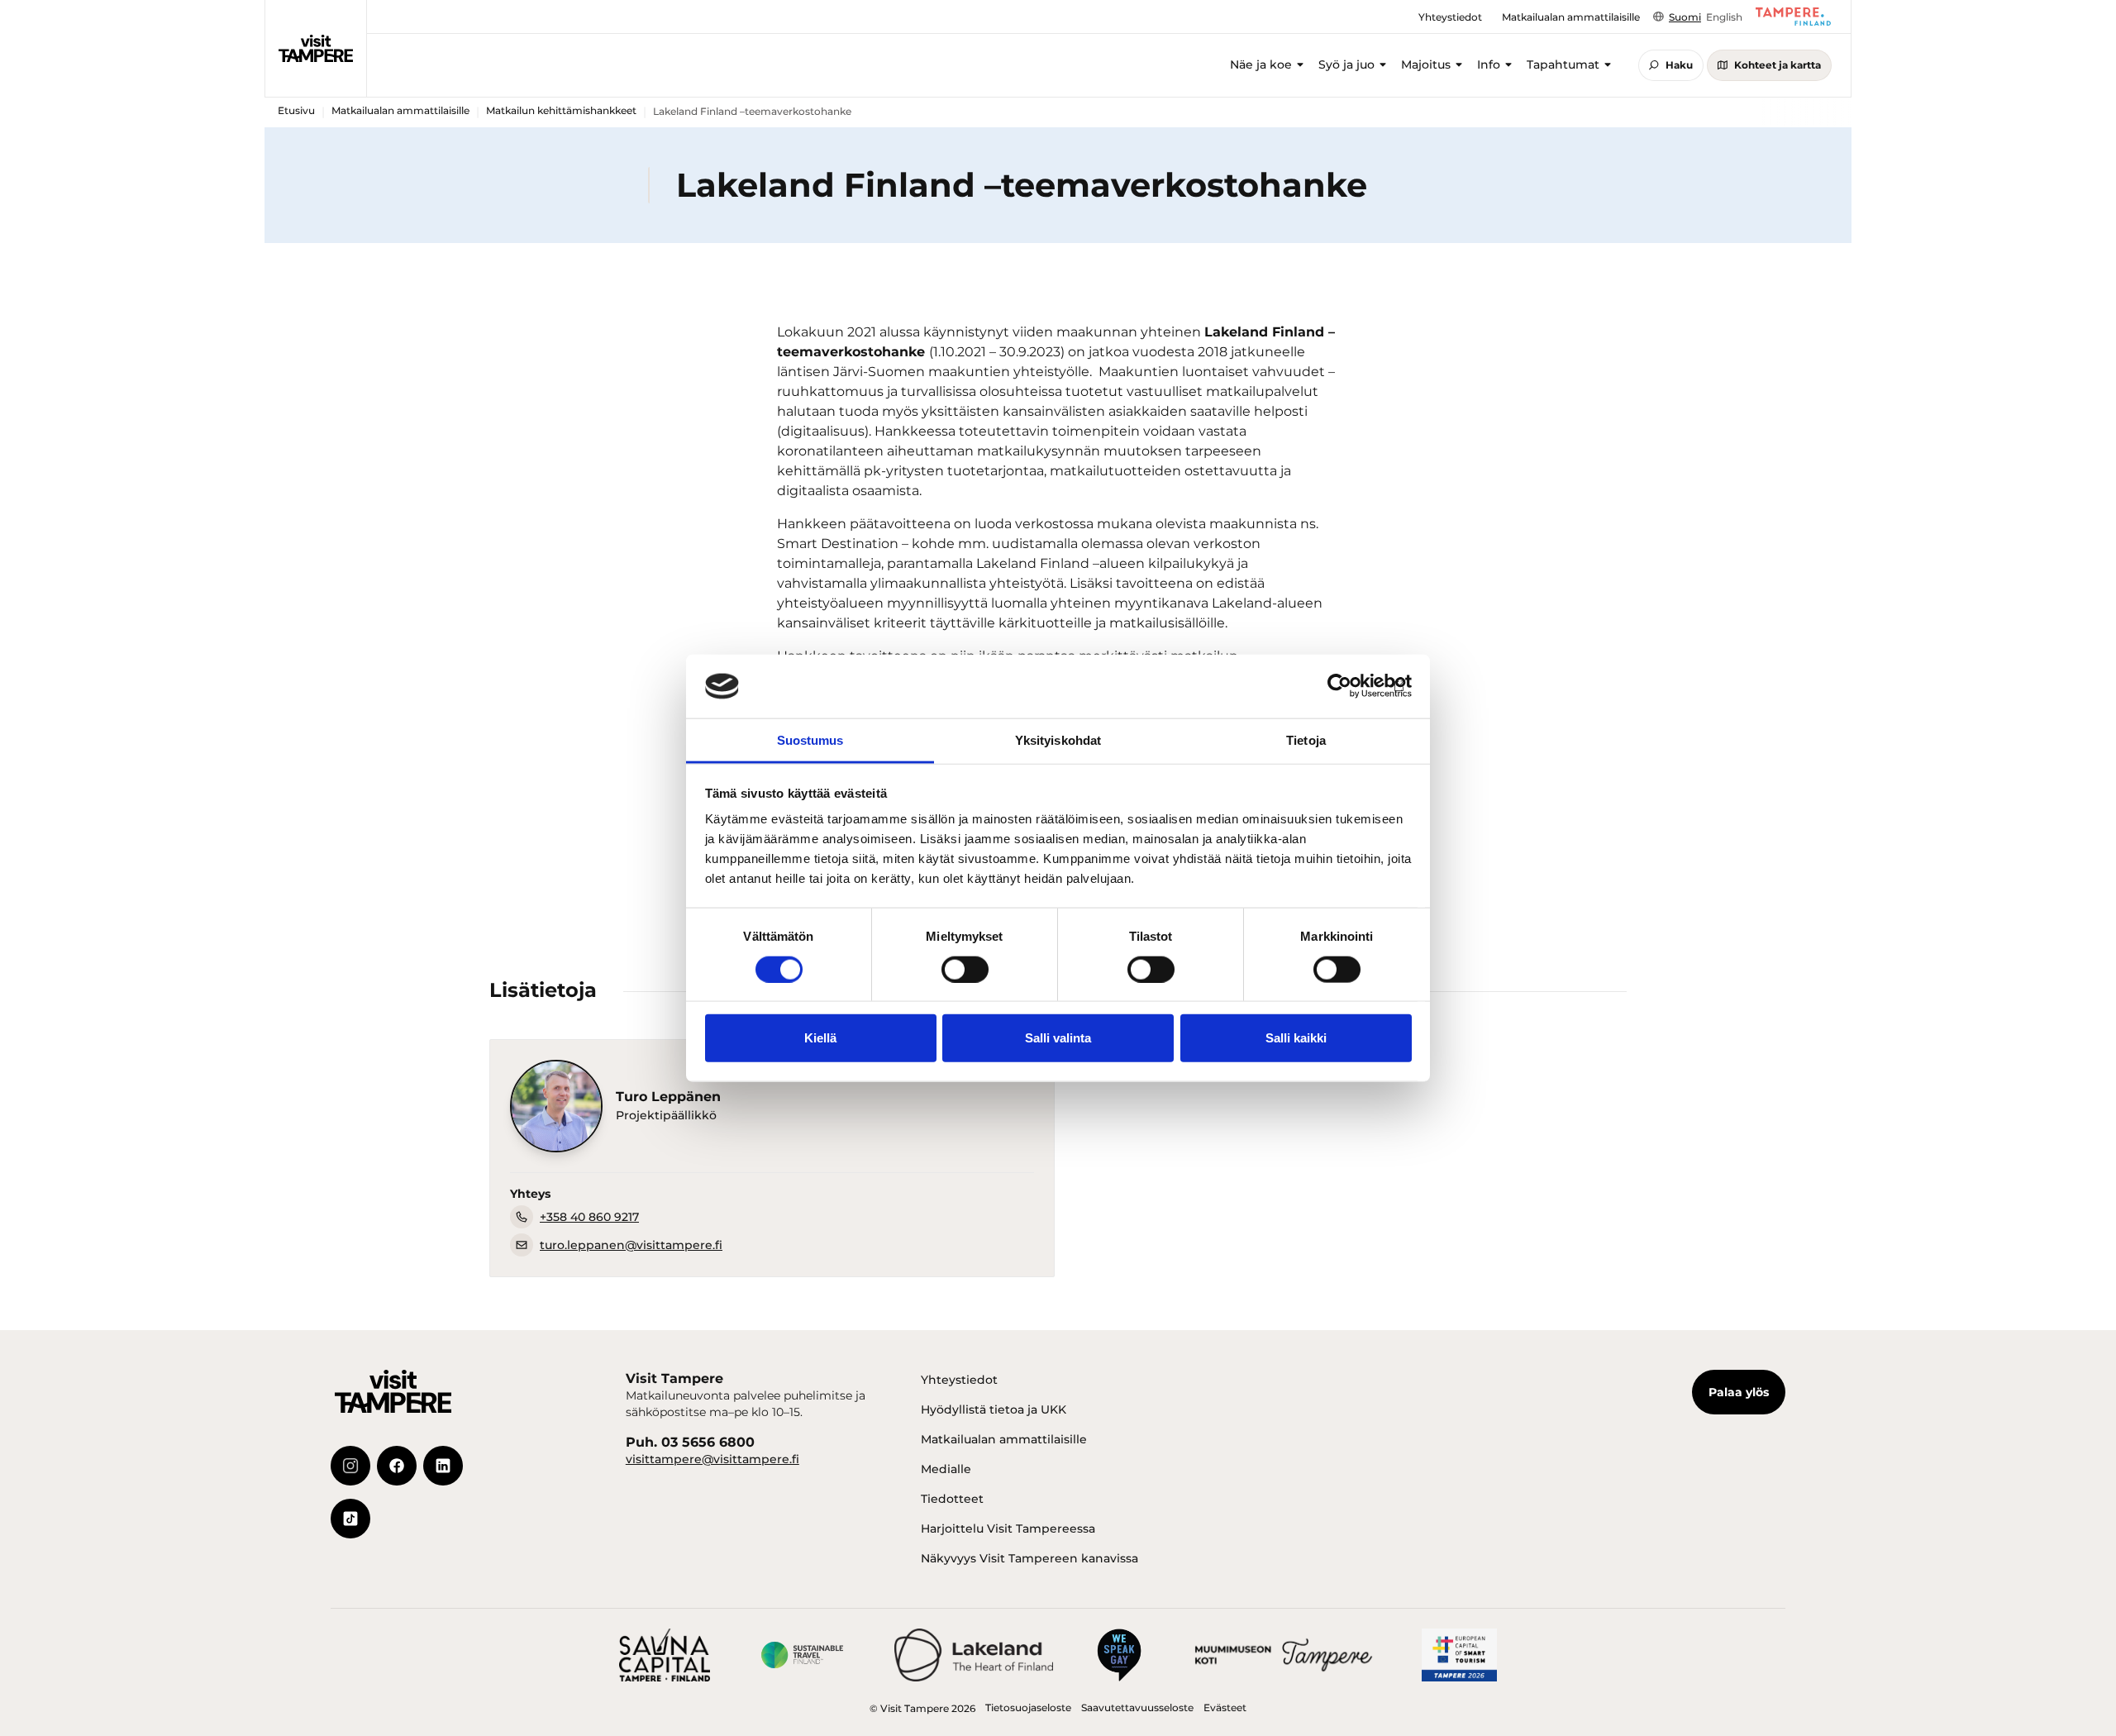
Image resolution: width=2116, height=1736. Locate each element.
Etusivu (296, 110)
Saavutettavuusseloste (1137, 1707)
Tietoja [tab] (1306, 740)
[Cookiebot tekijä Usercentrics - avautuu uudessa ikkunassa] (1339, 686)
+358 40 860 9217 (589, 1217)
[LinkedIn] (443, 1466)
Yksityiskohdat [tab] (1058, 740)
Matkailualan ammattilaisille (400, 110)
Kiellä (820, 1038)
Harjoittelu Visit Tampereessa (1008, 1529)
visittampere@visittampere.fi (712, 1459)
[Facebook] (397, 1466)
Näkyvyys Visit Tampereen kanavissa (1029, 1558)
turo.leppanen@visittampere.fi (631, 1245)
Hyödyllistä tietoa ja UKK (994, 1409)
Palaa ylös (1739, 1392)
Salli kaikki (1296, 1038)
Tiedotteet (952, 1499)
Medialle (946, 1469)
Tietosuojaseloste (1028, 1707)
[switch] (965, 969)
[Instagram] (350, 1466)
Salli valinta (1058, 1038)
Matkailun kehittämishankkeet (561, 110)
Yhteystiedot (959, 1380)
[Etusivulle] (316, 48)
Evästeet (1225, 1707)
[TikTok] (350, 1519)
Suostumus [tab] (810, 740)
